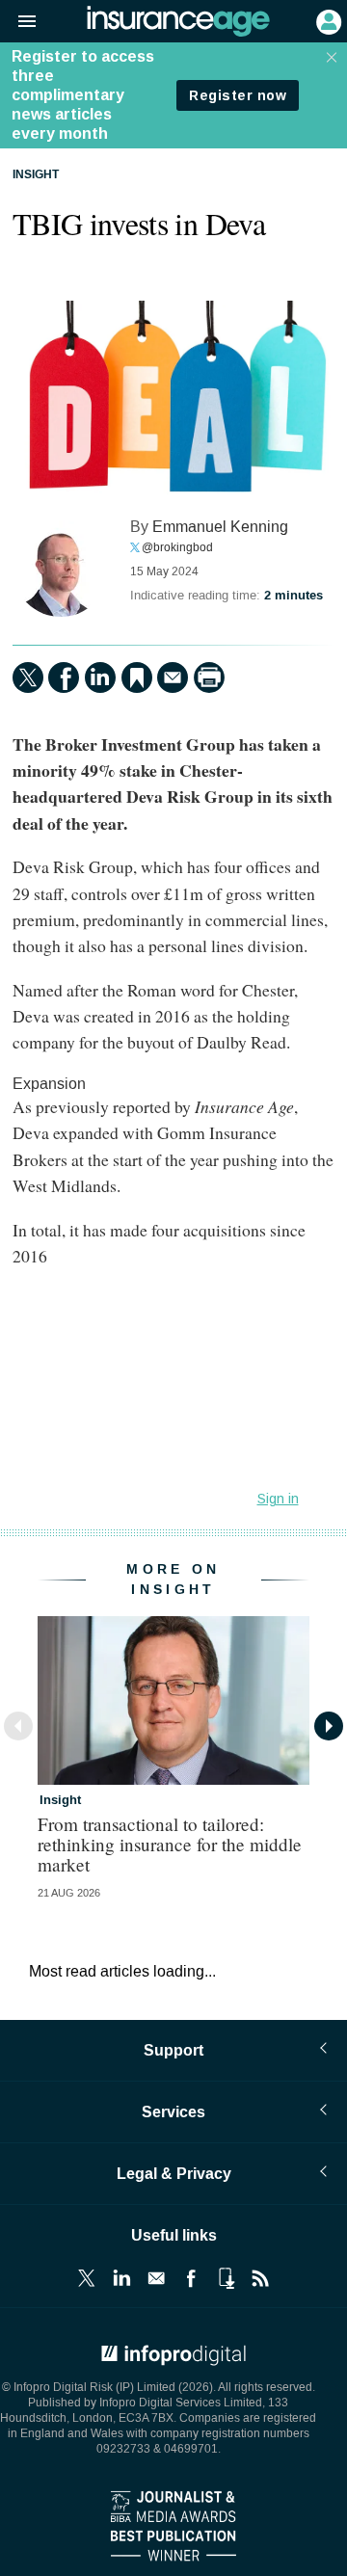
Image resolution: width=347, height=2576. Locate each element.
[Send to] (173, 677)
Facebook (191, 2278)
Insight (36, 175)
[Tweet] (28, 677)
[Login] (327, 20)
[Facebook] (64, 677)
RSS (260, 2278)
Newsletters (156, 2278)
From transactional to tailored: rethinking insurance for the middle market (170, 1844)
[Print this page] (209, 677)
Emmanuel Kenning (220, 527)
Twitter (87, 2278)
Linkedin (121, 2278)
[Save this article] (137, 677)
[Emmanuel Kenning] (61, 569)
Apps (226, 2278)
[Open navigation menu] (18, 22)
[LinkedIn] (100, 677)
